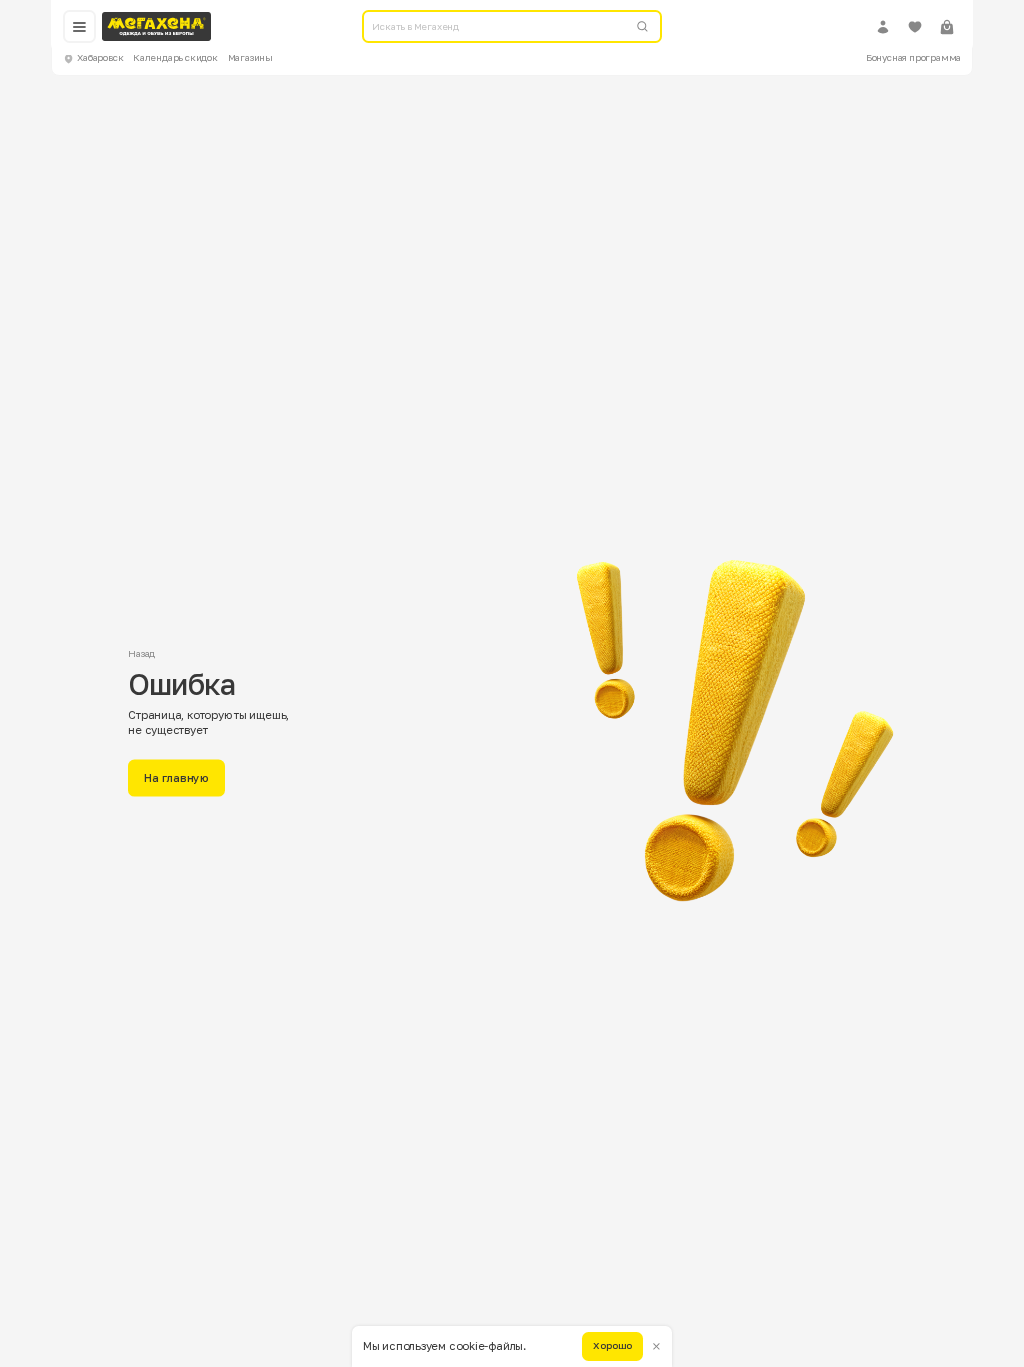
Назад (141, 653)
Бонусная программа (914, 57)
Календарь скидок (175, 57)
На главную (176, 777)
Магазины (250, 57)
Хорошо (612, 1345)
